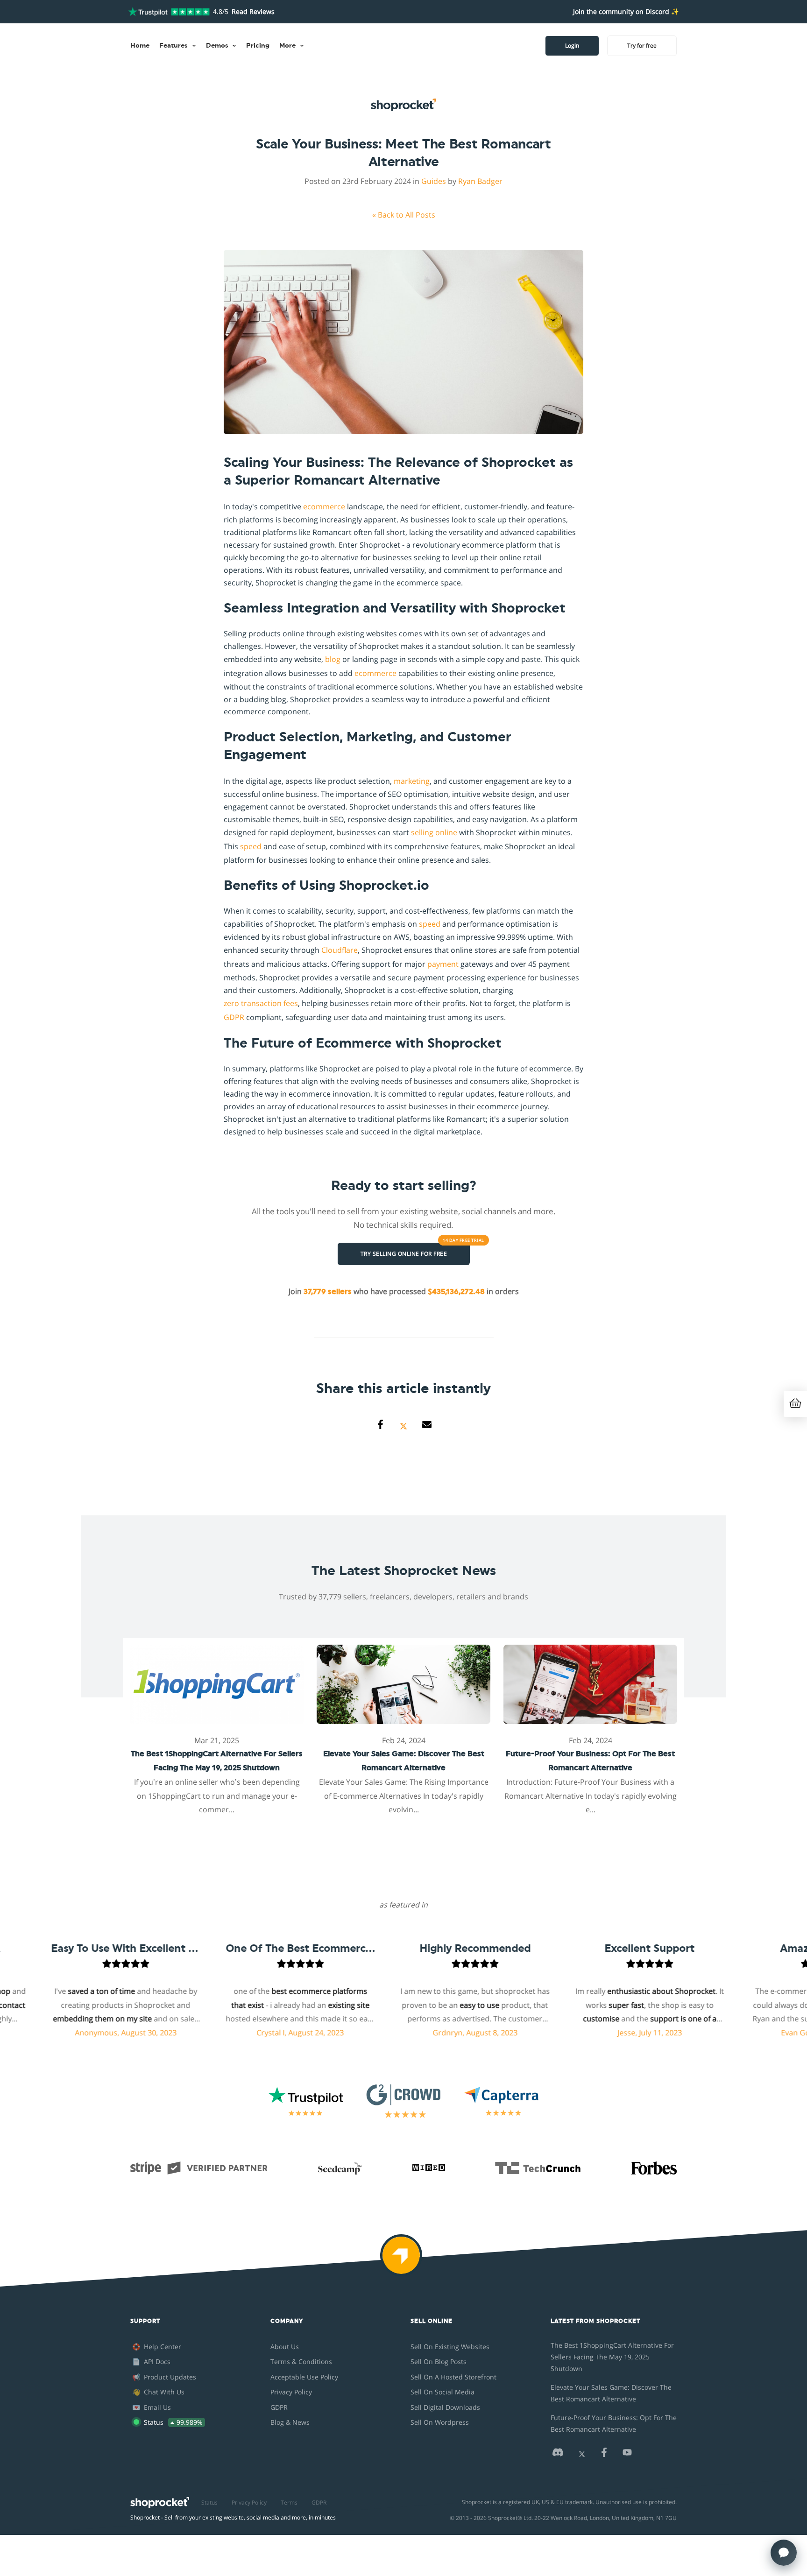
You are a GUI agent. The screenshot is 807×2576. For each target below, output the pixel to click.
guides (434, 181)
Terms (289, 2502)
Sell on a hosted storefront (453, 2377)
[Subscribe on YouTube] (627, 2455)
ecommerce (324, 507)
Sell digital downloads (445, 2407)
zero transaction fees (261, 1003)
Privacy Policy (291, 2392)
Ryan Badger (480, 181)
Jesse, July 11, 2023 (603, 2033)
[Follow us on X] (582, 2455)
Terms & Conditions (301, 2361)
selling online (434, 832)
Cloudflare (340, 950)
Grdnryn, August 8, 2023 (429, 2033)
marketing (412, 781)
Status (209, 2502)
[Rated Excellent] (169, 12)
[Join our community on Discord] (558, 2455)
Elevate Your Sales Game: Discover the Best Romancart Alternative (611, 2393)
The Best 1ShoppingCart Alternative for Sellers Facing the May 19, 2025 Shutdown (612, 2357)
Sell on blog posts (439, 2361)
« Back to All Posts (404, 215)
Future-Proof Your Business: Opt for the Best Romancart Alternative (614, 2423)
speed (251, 846)
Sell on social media (442, 2392)
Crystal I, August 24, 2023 (254, 2033)
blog (333, 659)
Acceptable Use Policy (304, 2377)
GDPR (234, 1017)
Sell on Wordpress (440, 2422)
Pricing (258, 46)
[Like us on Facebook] (604, 2455)
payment (443, 964)
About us (285, 2347)
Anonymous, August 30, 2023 (79, 2033)
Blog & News (290, 2422)
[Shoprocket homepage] (160, 2500)
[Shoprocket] (403, 2261)
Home (140, 46)
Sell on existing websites (450, 2347)
